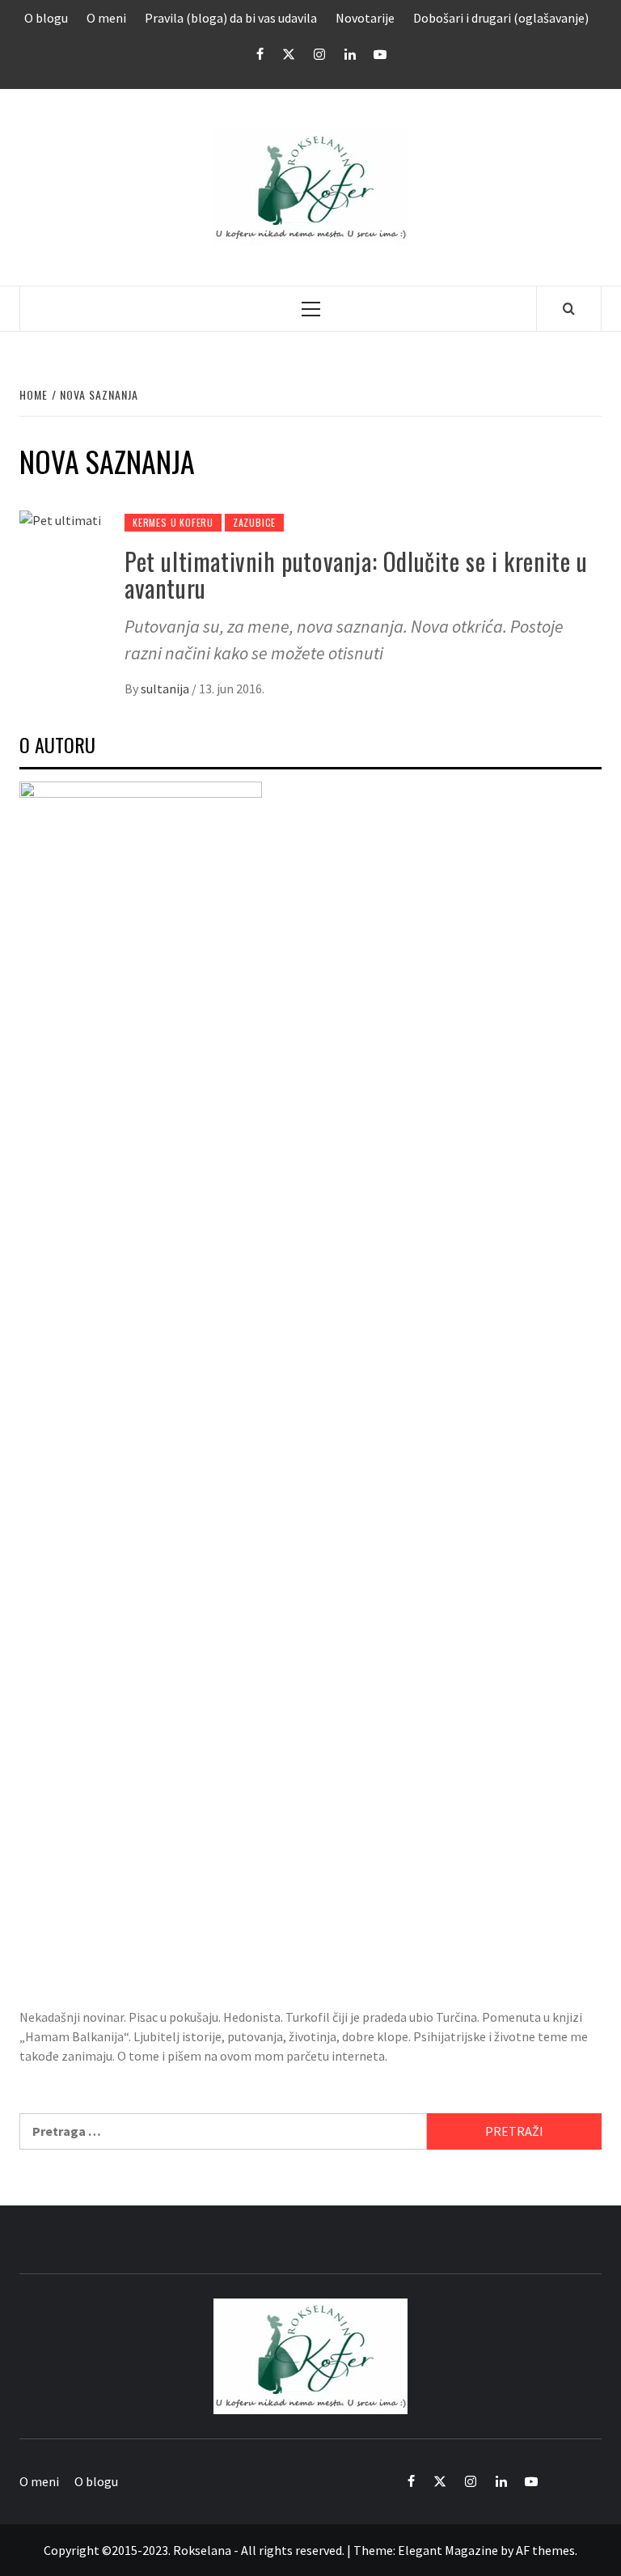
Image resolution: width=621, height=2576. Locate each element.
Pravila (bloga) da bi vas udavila (231, 18)
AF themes (545, 2550)
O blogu (46, 18)
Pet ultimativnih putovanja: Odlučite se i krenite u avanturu (356, 574)
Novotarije (365, 18)
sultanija (166, 688)
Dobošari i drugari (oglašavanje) (501, 18)
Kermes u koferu (173, 522)
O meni (106, 18)
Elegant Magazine (448, 2550)
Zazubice (254, 522)
